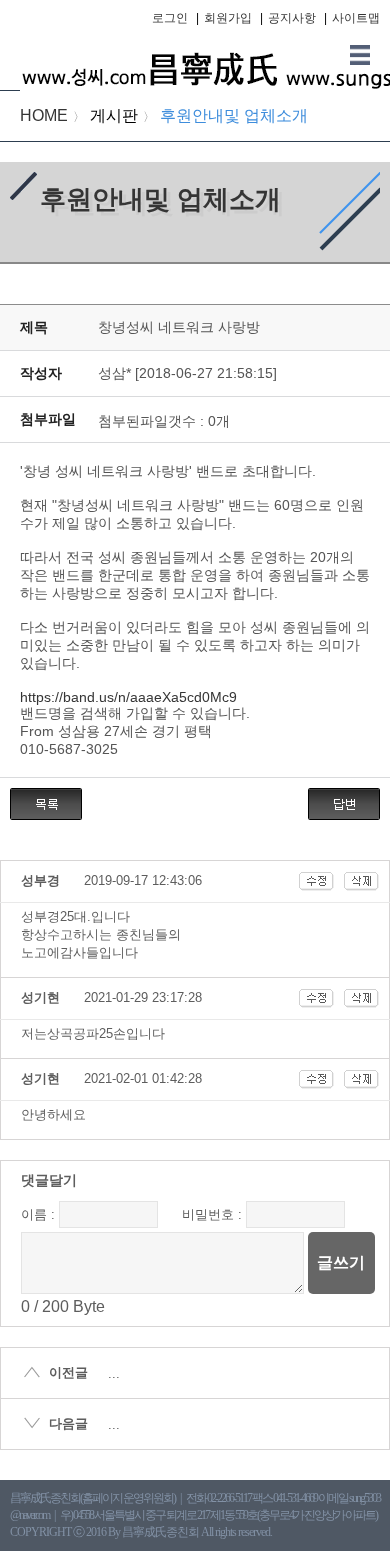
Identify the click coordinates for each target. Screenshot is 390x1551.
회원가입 (228, 18)
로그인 (170, 18)
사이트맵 (356, 18)
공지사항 (292, 18)
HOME (44, 115)
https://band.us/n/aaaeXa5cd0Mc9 (128, 697)
